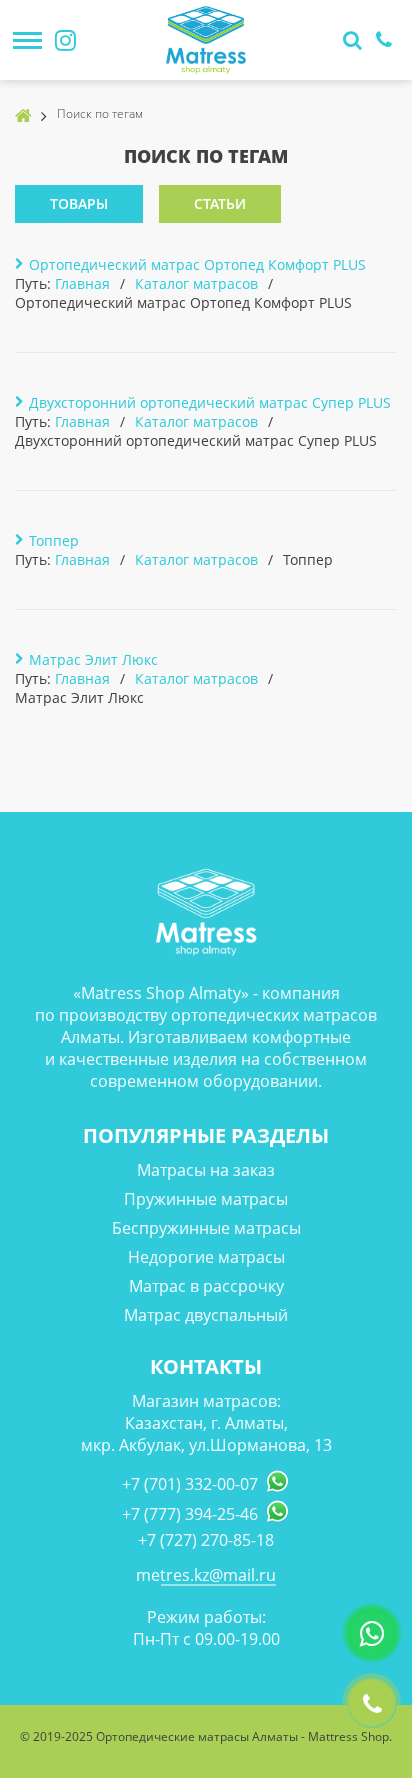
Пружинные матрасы (206, 1199)
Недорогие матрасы (206, 1257)
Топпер (54, 540)
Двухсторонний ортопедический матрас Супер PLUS (210, 402)
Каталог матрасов (196, 283)
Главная (82, 283)
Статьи (220, 203)
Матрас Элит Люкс (93, 659)
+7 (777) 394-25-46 (190, 1514)
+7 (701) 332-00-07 (190, 1484)
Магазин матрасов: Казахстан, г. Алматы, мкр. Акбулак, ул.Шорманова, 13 (206, 1423)
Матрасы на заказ (206, 1170)
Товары (79, 203)
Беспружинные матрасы (206, 1228)
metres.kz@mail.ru (206, 1575)
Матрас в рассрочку (206, 1286)
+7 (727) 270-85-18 (206, 1540)
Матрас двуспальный (206, 1315)
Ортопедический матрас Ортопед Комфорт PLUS (197, 264)
